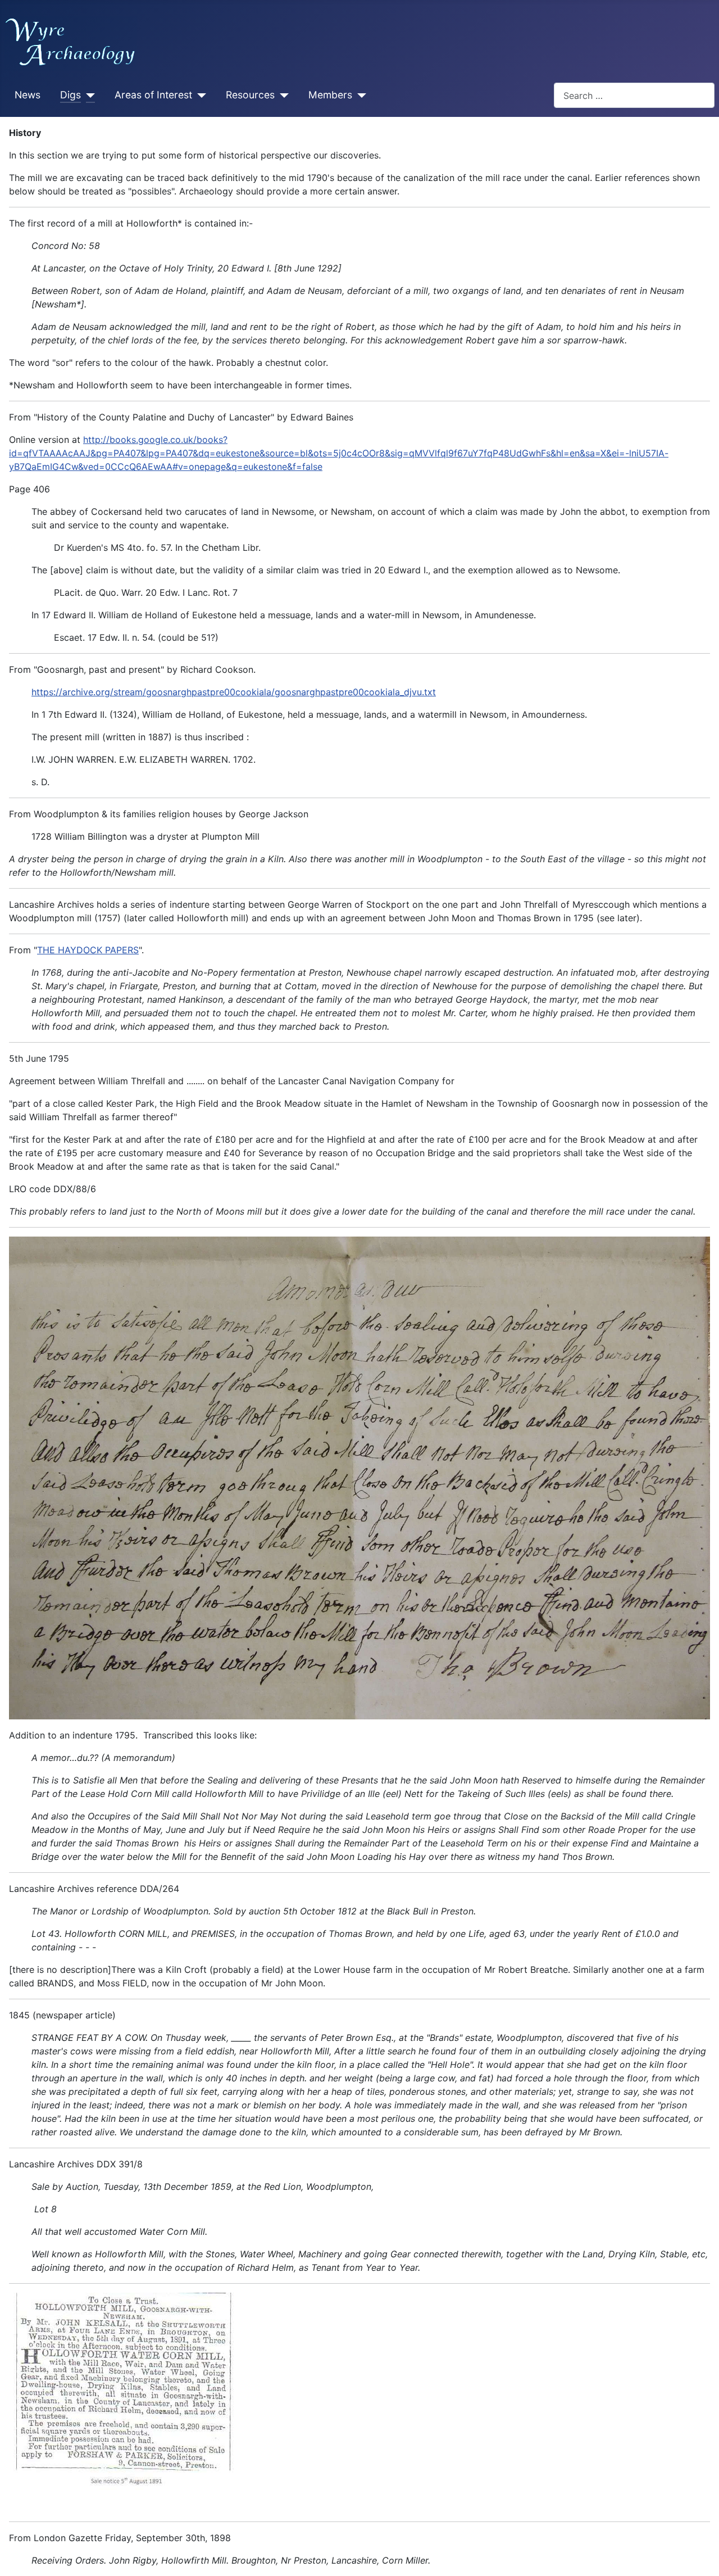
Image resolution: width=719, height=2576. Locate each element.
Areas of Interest (153, 95)
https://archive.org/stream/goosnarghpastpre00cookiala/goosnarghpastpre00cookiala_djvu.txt (234, 692)
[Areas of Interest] (199, 96)
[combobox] (634, 95)
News (28, 95)
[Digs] (88, 96)
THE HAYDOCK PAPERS (88, 950)
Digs (70, 95)
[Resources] (282, 96)
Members (330, 95)
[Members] (359, 96)
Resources (250, 95)
